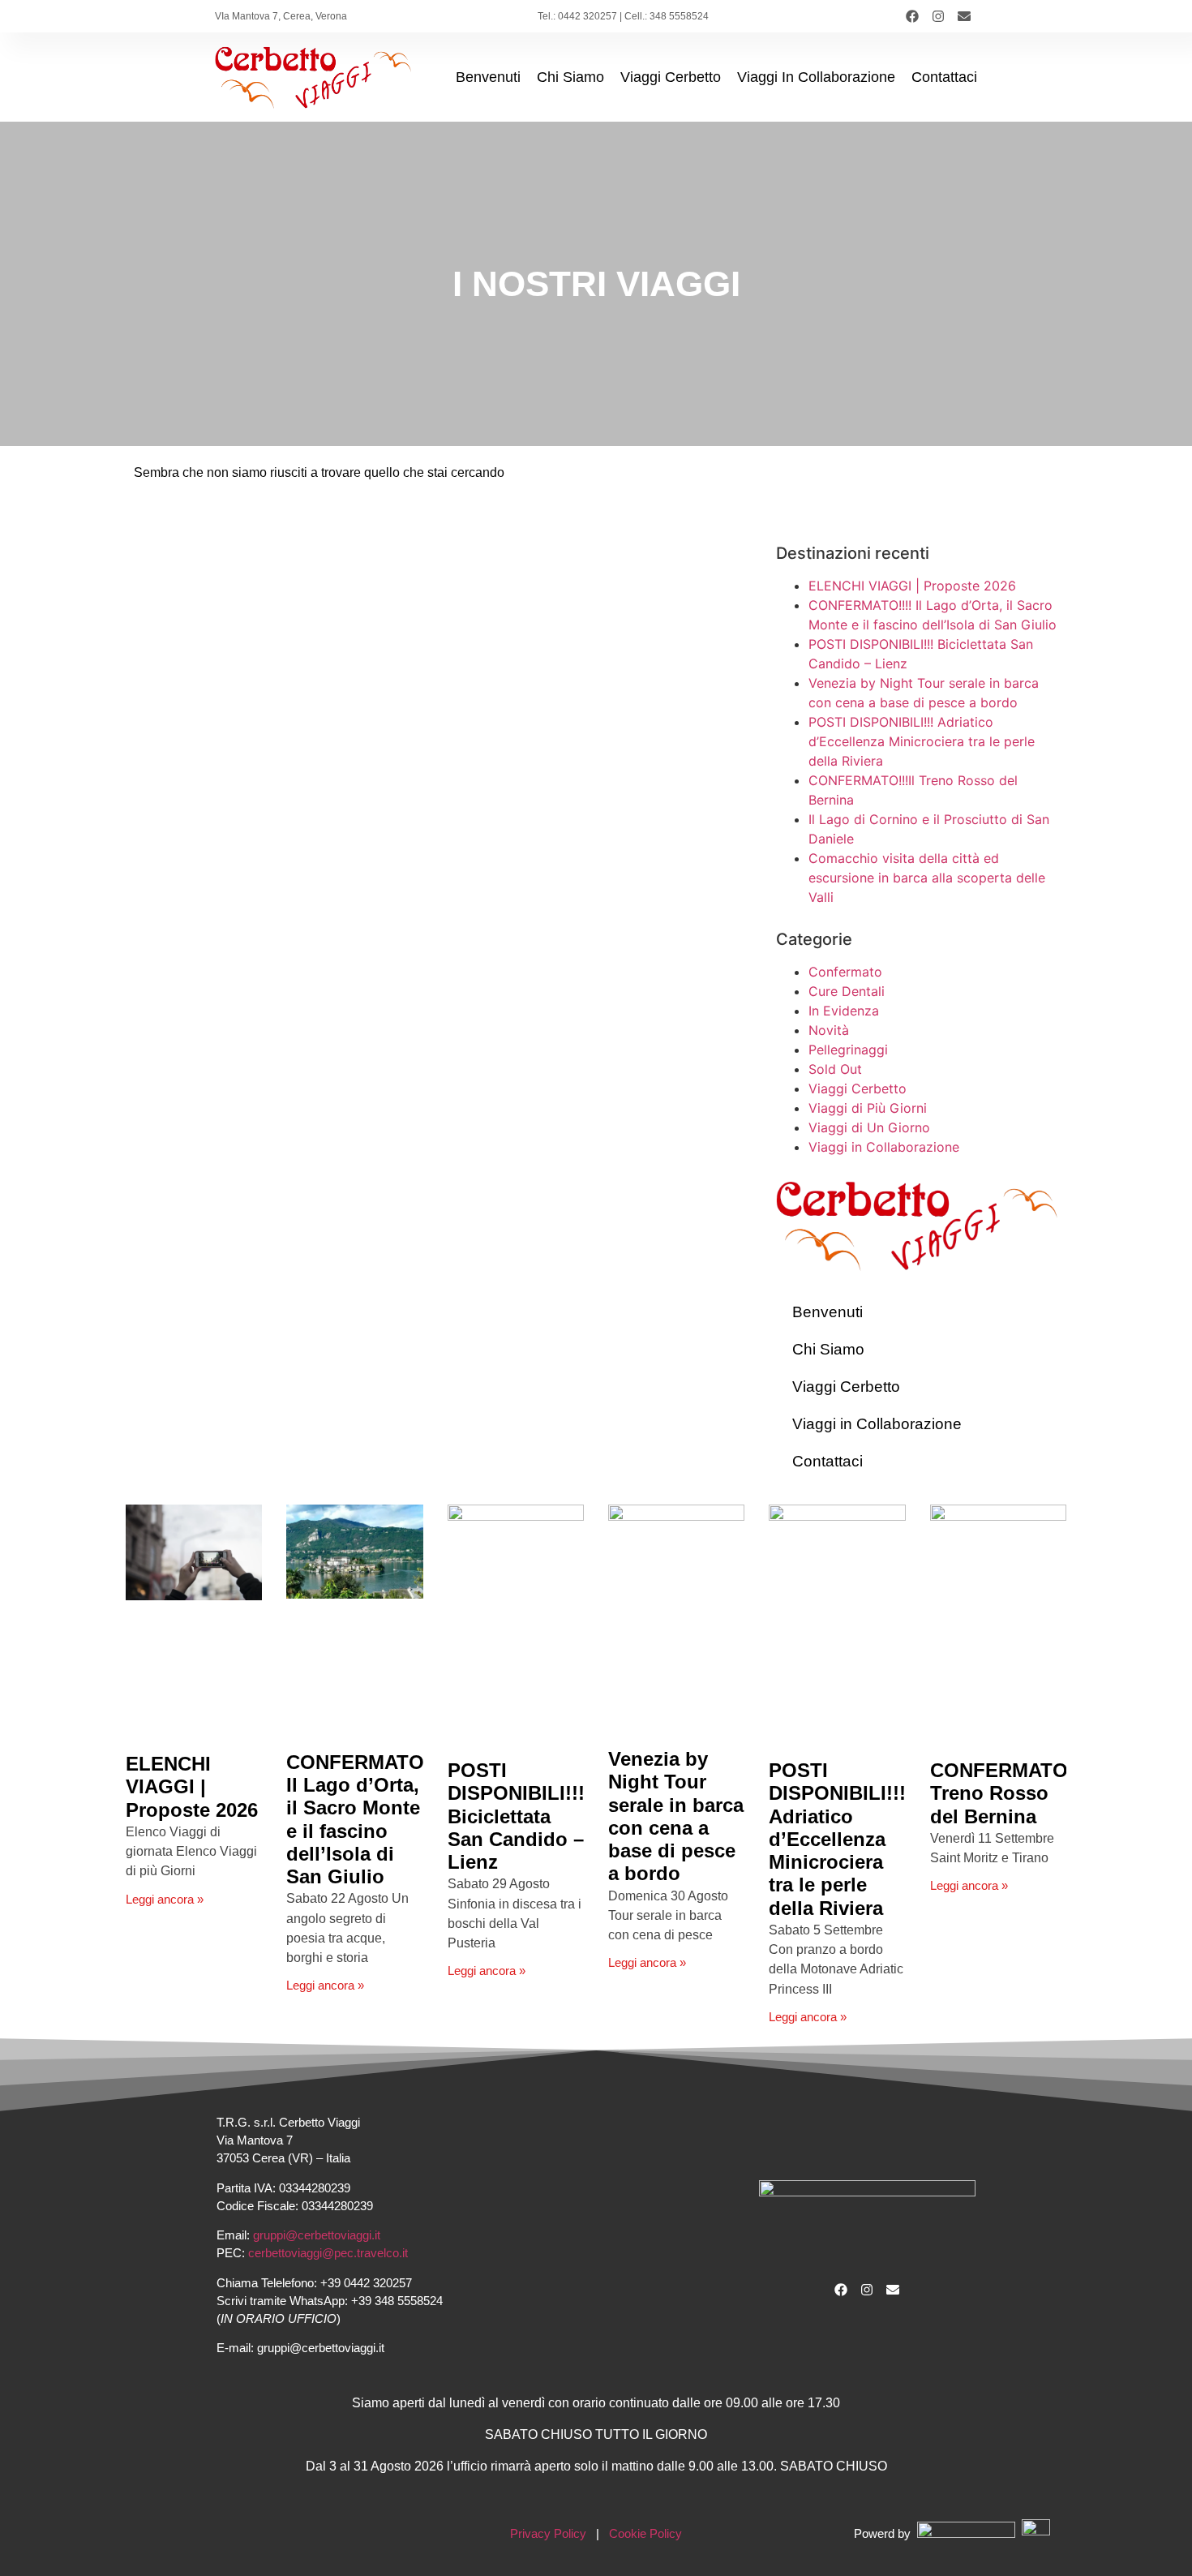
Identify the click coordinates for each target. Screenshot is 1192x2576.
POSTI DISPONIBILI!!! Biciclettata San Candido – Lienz (516, 1816)
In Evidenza (844, 1011)
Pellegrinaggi (848, 1050)
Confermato (845, 972)
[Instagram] (938, 16)
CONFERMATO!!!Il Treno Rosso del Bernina (1014, 1793)
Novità (829, 1030)
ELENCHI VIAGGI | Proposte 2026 (912, 586)
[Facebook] (912, 16)
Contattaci (944, 77)
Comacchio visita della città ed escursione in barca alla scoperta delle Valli (927, 878)
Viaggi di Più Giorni (868, 1108)
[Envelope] (964, 16)
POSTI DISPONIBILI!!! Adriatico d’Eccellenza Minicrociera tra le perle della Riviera (922, 741)
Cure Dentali (847, 991)
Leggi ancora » (165, 1900)
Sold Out (835, 1069)
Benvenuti (488, 77)
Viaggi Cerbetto (671, 77)
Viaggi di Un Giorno (869, 1127)
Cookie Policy (645, 2534)
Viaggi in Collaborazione (816, 77)
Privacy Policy (548, 2534)
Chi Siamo (570, 77)
